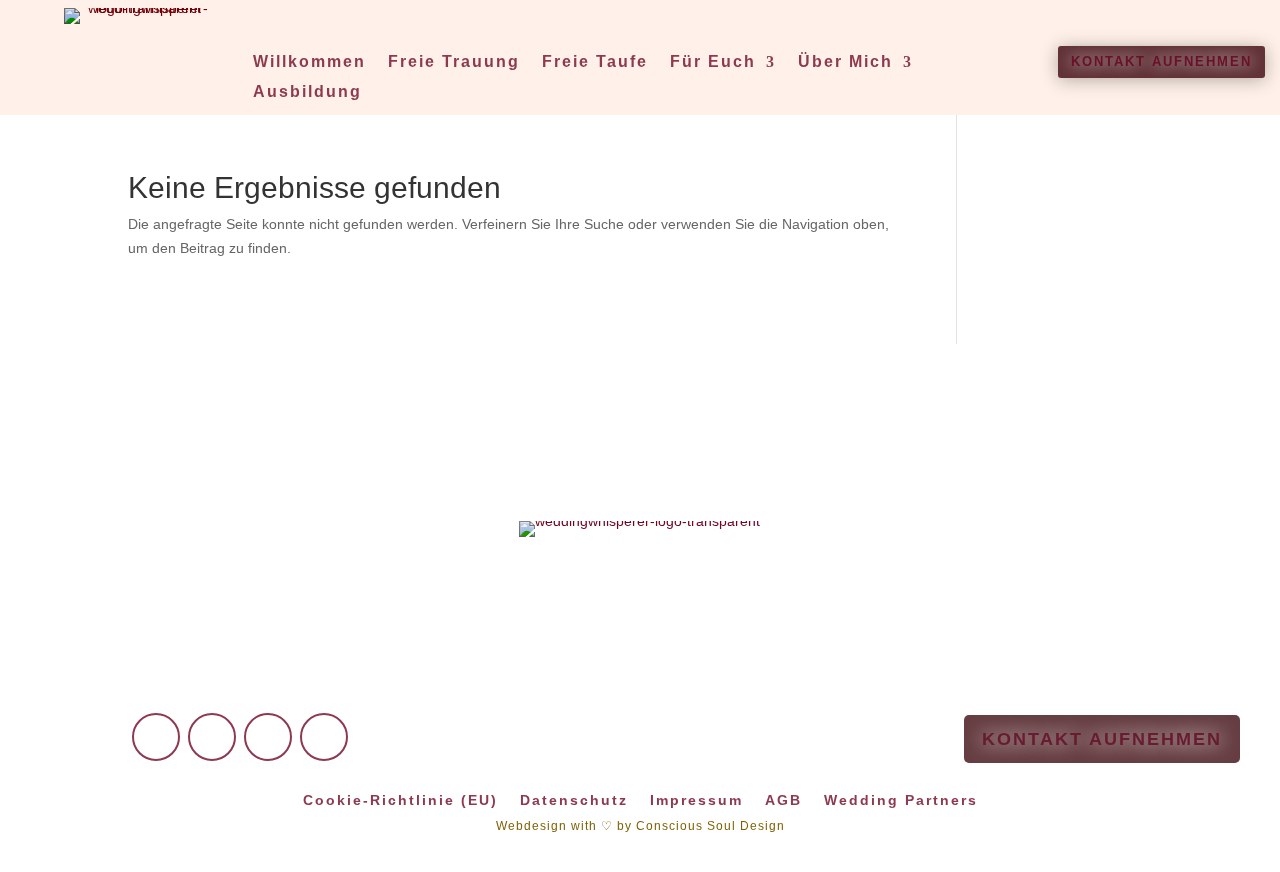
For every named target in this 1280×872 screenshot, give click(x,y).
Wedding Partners (901, 799)
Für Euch (713, 62)
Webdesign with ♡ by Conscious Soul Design (640, 826)
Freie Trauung (454, 62)
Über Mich (845, 62)
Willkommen (309, 62)
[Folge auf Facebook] (156, 737)
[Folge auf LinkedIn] (268, 737)
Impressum (696, 799)
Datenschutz (574, 799)
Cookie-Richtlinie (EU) (400, 799)
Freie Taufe (595, 62)
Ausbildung (307, 92)
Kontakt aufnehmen (1161, 61)
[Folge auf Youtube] (324, 737)
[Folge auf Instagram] (212, 737)
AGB (783, 799)
